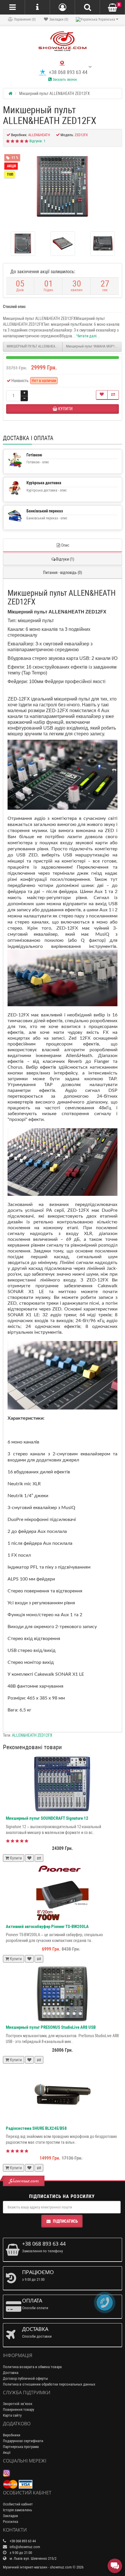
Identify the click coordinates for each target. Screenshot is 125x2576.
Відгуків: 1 (37, 141)
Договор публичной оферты (25, 2378)
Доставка (11, 2373)
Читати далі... (88, 336)
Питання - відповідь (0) (63, 573)
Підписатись (65, 2221)
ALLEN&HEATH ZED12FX (32, 1735)
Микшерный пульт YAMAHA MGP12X (92, 346)
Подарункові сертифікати (23, 2441)
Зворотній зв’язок (18, 2404)
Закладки (10, 2516)
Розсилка (10, 2522)
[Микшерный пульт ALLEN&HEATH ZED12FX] (63, 187)
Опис (65, 545)
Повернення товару (18, 2410)
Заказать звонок (64, 80)
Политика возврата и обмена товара (32, 2367)
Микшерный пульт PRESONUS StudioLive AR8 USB (51, 2027)
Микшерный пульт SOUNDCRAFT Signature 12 (47, 1818)
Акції (7, 2452)
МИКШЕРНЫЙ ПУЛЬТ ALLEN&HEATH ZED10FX (35, 346)
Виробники (12, 2435)
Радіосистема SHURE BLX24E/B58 (36, 2128)
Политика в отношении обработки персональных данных (49, 2384)
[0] (112, 8)
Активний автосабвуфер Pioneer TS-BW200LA (47, 1927)
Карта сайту (12, 2415)
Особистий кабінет (18, 2504)
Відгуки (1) (65, 559)
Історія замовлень (17, 2510)
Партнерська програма (21, 2447)
